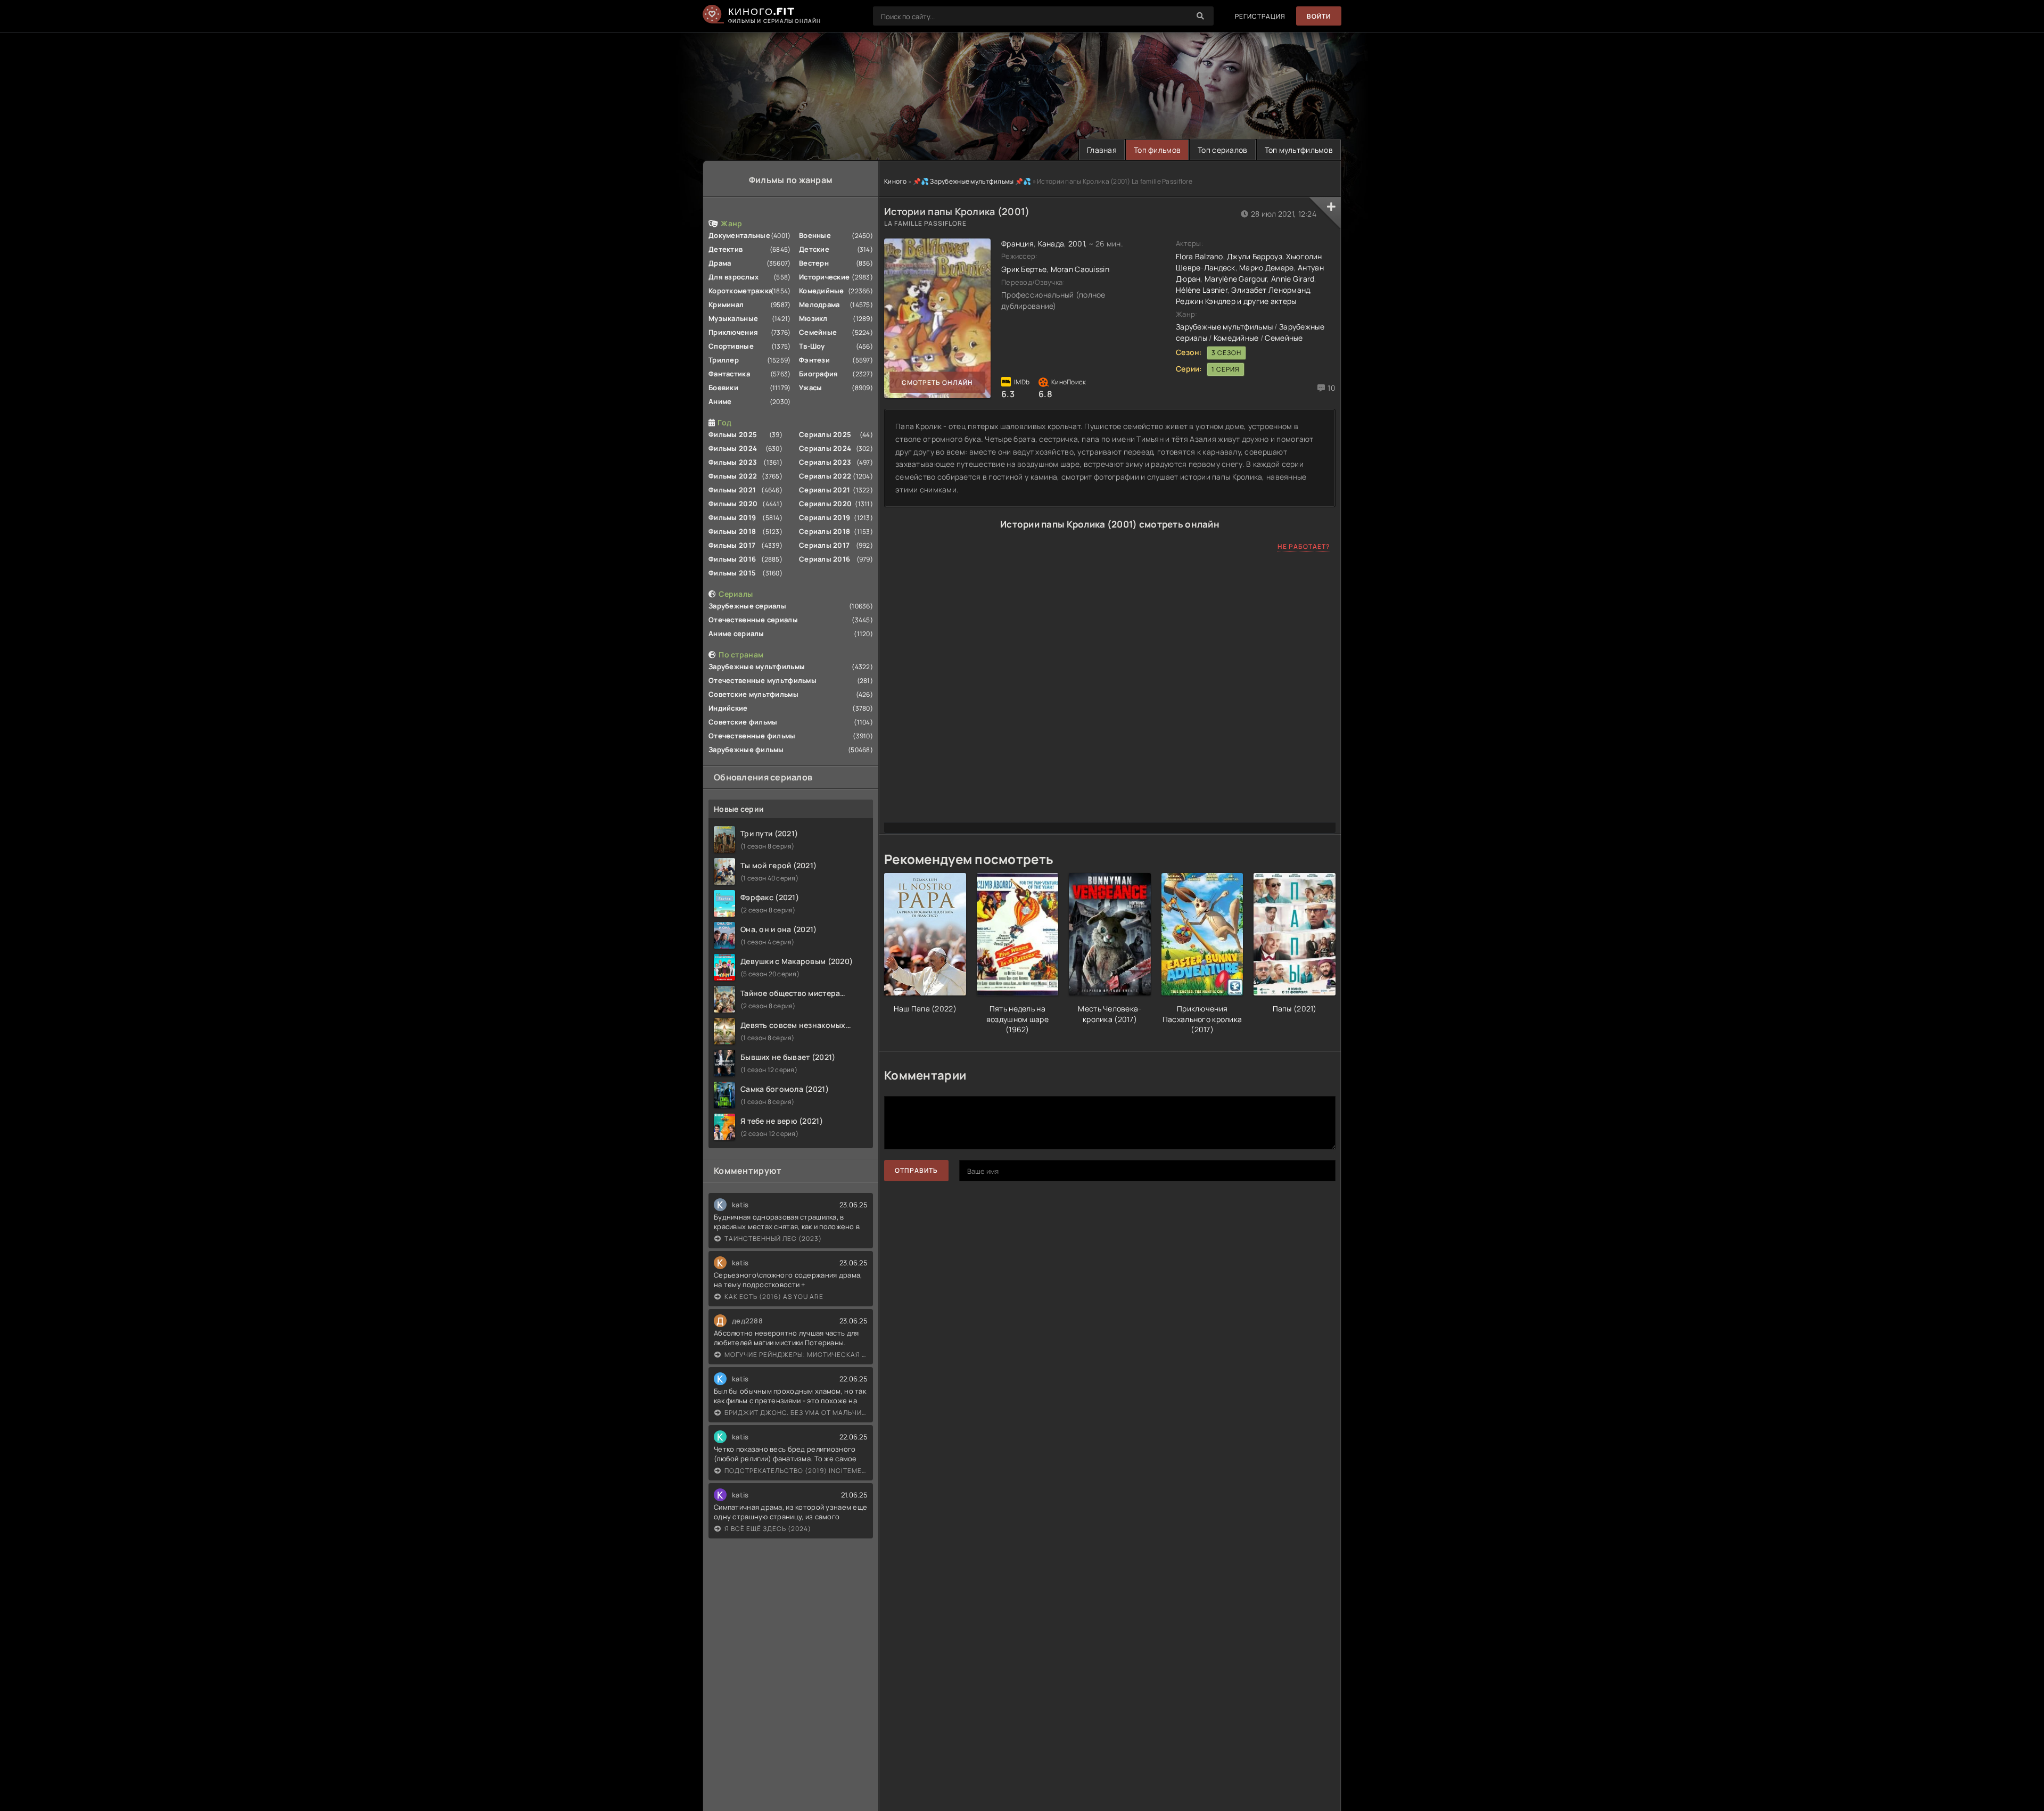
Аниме (720, 401)
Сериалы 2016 (825, 559)
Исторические (824, 277)
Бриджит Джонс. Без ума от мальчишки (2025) (796, 1413)
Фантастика (729, 374)
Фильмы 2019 (732, 517)
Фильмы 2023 (733, 462)
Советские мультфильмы (753, 694)
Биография (819, 374)
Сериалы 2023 (825, 462)
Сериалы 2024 (825, 448)
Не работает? (1304, 546)
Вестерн (814, 263)
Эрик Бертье (1024, 269)
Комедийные (822, 291)
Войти (1319, 16)
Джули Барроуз (1255, 256)
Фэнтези (814, 360)
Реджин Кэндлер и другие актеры (1236, 301)
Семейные (818, 332)
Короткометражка (740, 291)
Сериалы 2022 (825, 476)
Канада (1051, 244)
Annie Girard (1293, 279)
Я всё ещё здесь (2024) (768, 1529)
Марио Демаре (1266, 267)
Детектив (726, 249)
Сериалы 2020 (825, 504)
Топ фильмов (1157, 150)
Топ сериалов (1222, 150)
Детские (814, 249)
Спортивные (731, 346)
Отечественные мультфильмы (763, 680)
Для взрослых (733, 277)
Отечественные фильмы (752, 736)
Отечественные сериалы (753, 620)
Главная (1102, 150)
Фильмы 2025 (733, 434)
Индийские (728, 708)
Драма (720, 263)
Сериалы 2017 (824, 545)
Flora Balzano (1200, 256)
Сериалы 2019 (825, 517)
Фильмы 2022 (733, 476)
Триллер (724, 360)
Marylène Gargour (1236, 279)
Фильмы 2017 (732, 545)
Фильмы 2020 (733, 504)
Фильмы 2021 (732, 490)
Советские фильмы (743, 722)
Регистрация (1260, 16)
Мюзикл (813, 318)
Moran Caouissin (1080, 269)
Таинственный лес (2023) (773, 1238)
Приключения (733, 332)
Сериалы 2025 (825, 434)
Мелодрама (819, 304)
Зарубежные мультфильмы (757, 666)
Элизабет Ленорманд (1270, 290)
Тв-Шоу (812, 346)
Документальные (739, 235)
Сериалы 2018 (825, 531)
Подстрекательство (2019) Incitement (796, 1471)
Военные (815, 235)
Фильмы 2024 (733, 448)
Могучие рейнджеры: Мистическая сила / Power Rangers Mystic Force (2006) (796, 1355)
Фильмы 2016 (732, 559)
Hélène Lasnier (1202, 290)
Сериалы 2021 (825, 490)
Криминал (726, 304)
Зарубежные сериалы (747, 606)
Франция (1017, 244)
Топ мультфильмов (1299, 150)
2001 (1077, 244)
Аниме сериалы (736, 633)
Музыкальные (733, 318)
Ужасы (810, 388)
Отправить (916, 1170)
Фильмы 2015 (732, 573)
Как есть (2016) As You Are (774, 1296)
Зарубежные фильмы (746, 750)
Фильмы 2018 (732, 531)
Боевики (723, 388)
